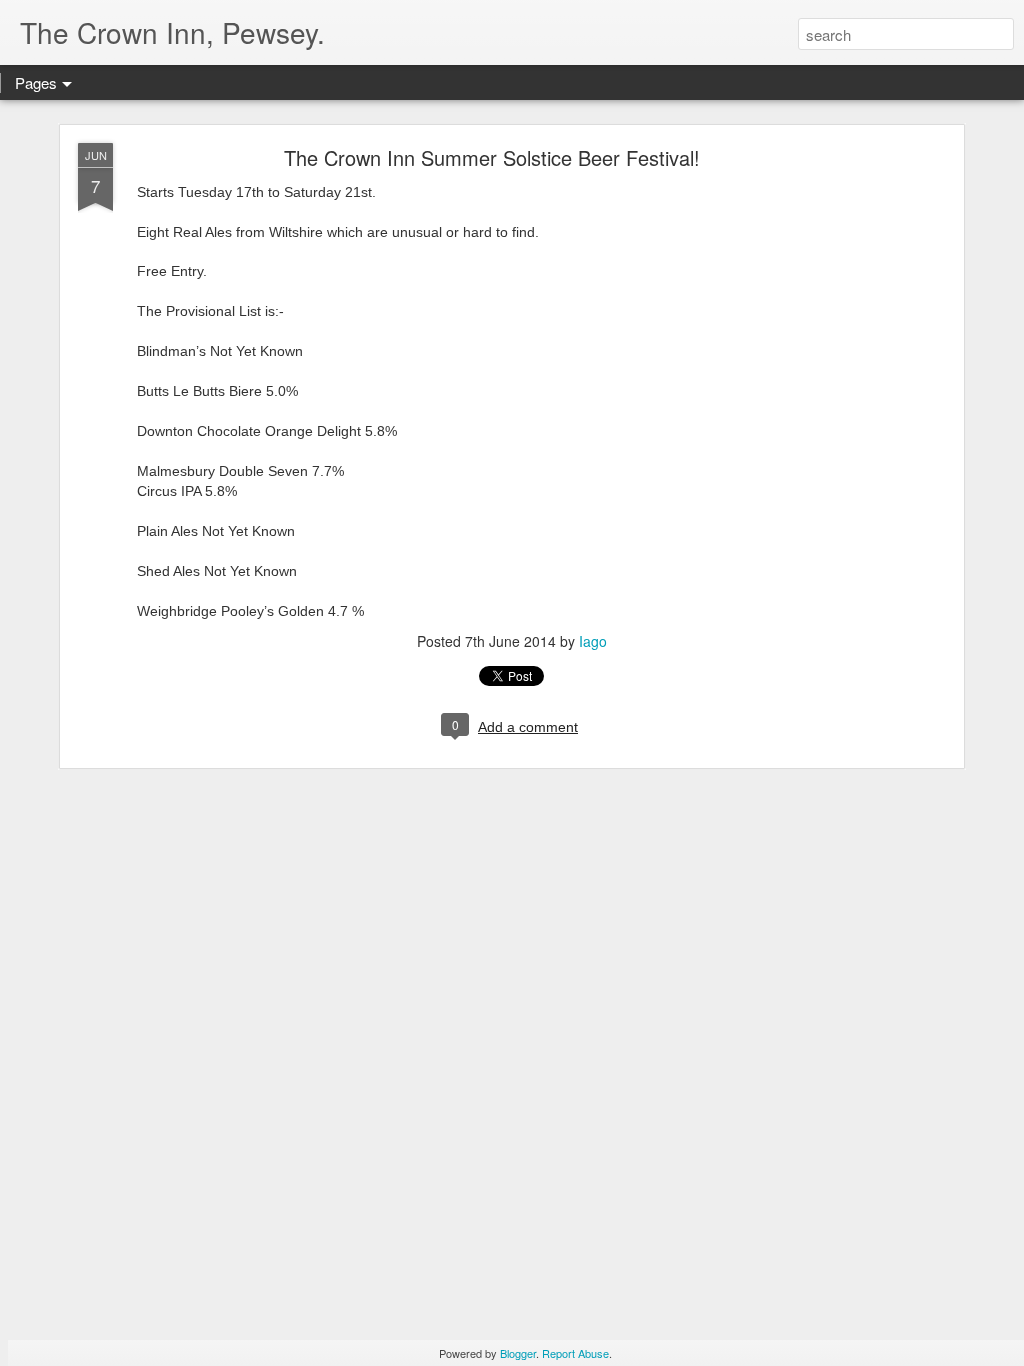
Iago (593, 641)
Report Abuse (575, 1353)
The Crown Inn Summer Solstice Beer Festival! (492, 157)
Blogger (518, 1353)
